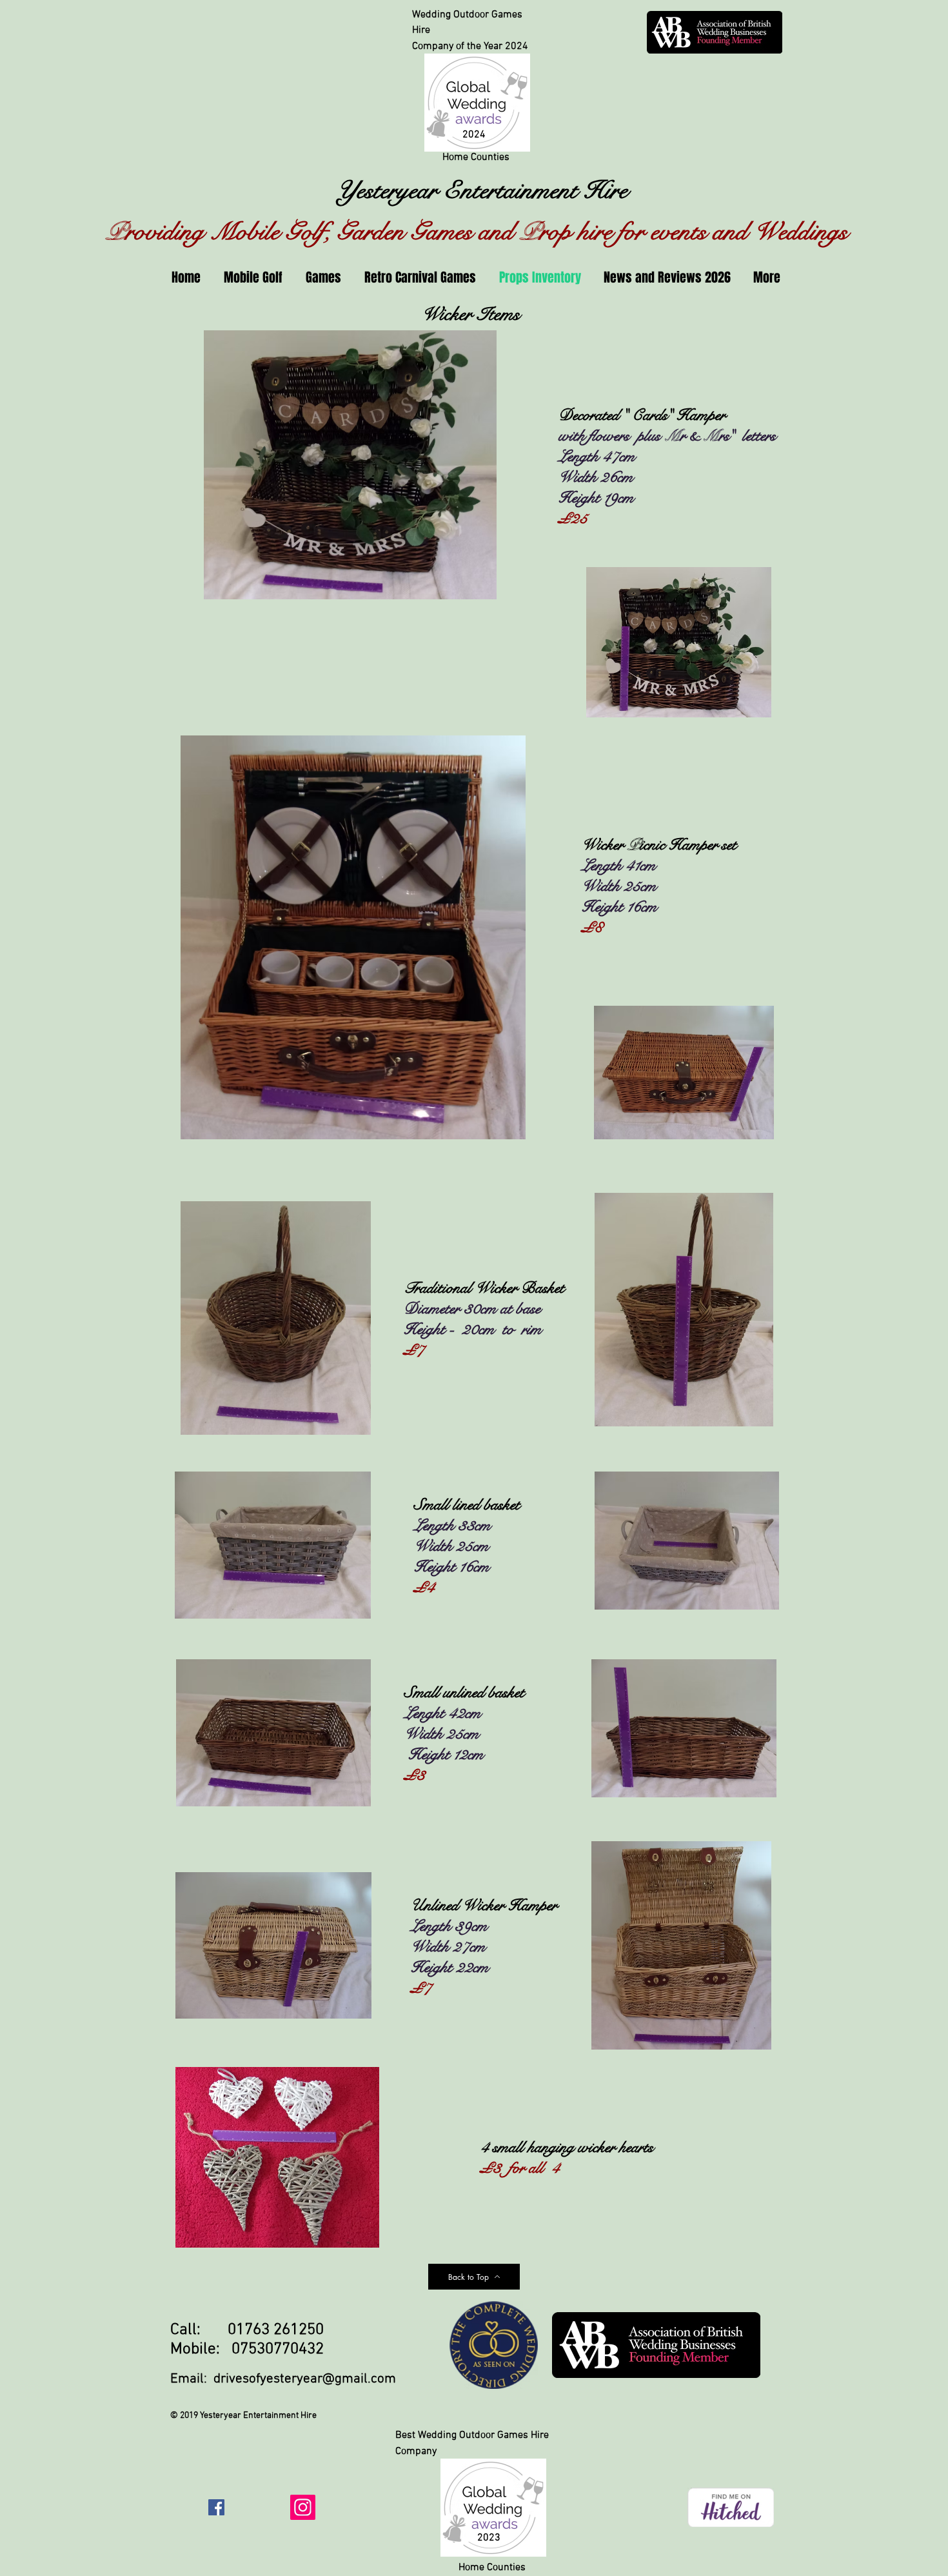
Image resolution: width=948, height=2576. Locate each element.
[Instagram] (303, 2507)
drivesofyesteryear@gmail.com (305, 2379)
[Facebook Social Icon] (216, 2507)
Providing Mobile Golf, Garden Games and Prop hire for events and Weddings (477, 232)
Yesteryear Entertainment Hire (476, 190)
